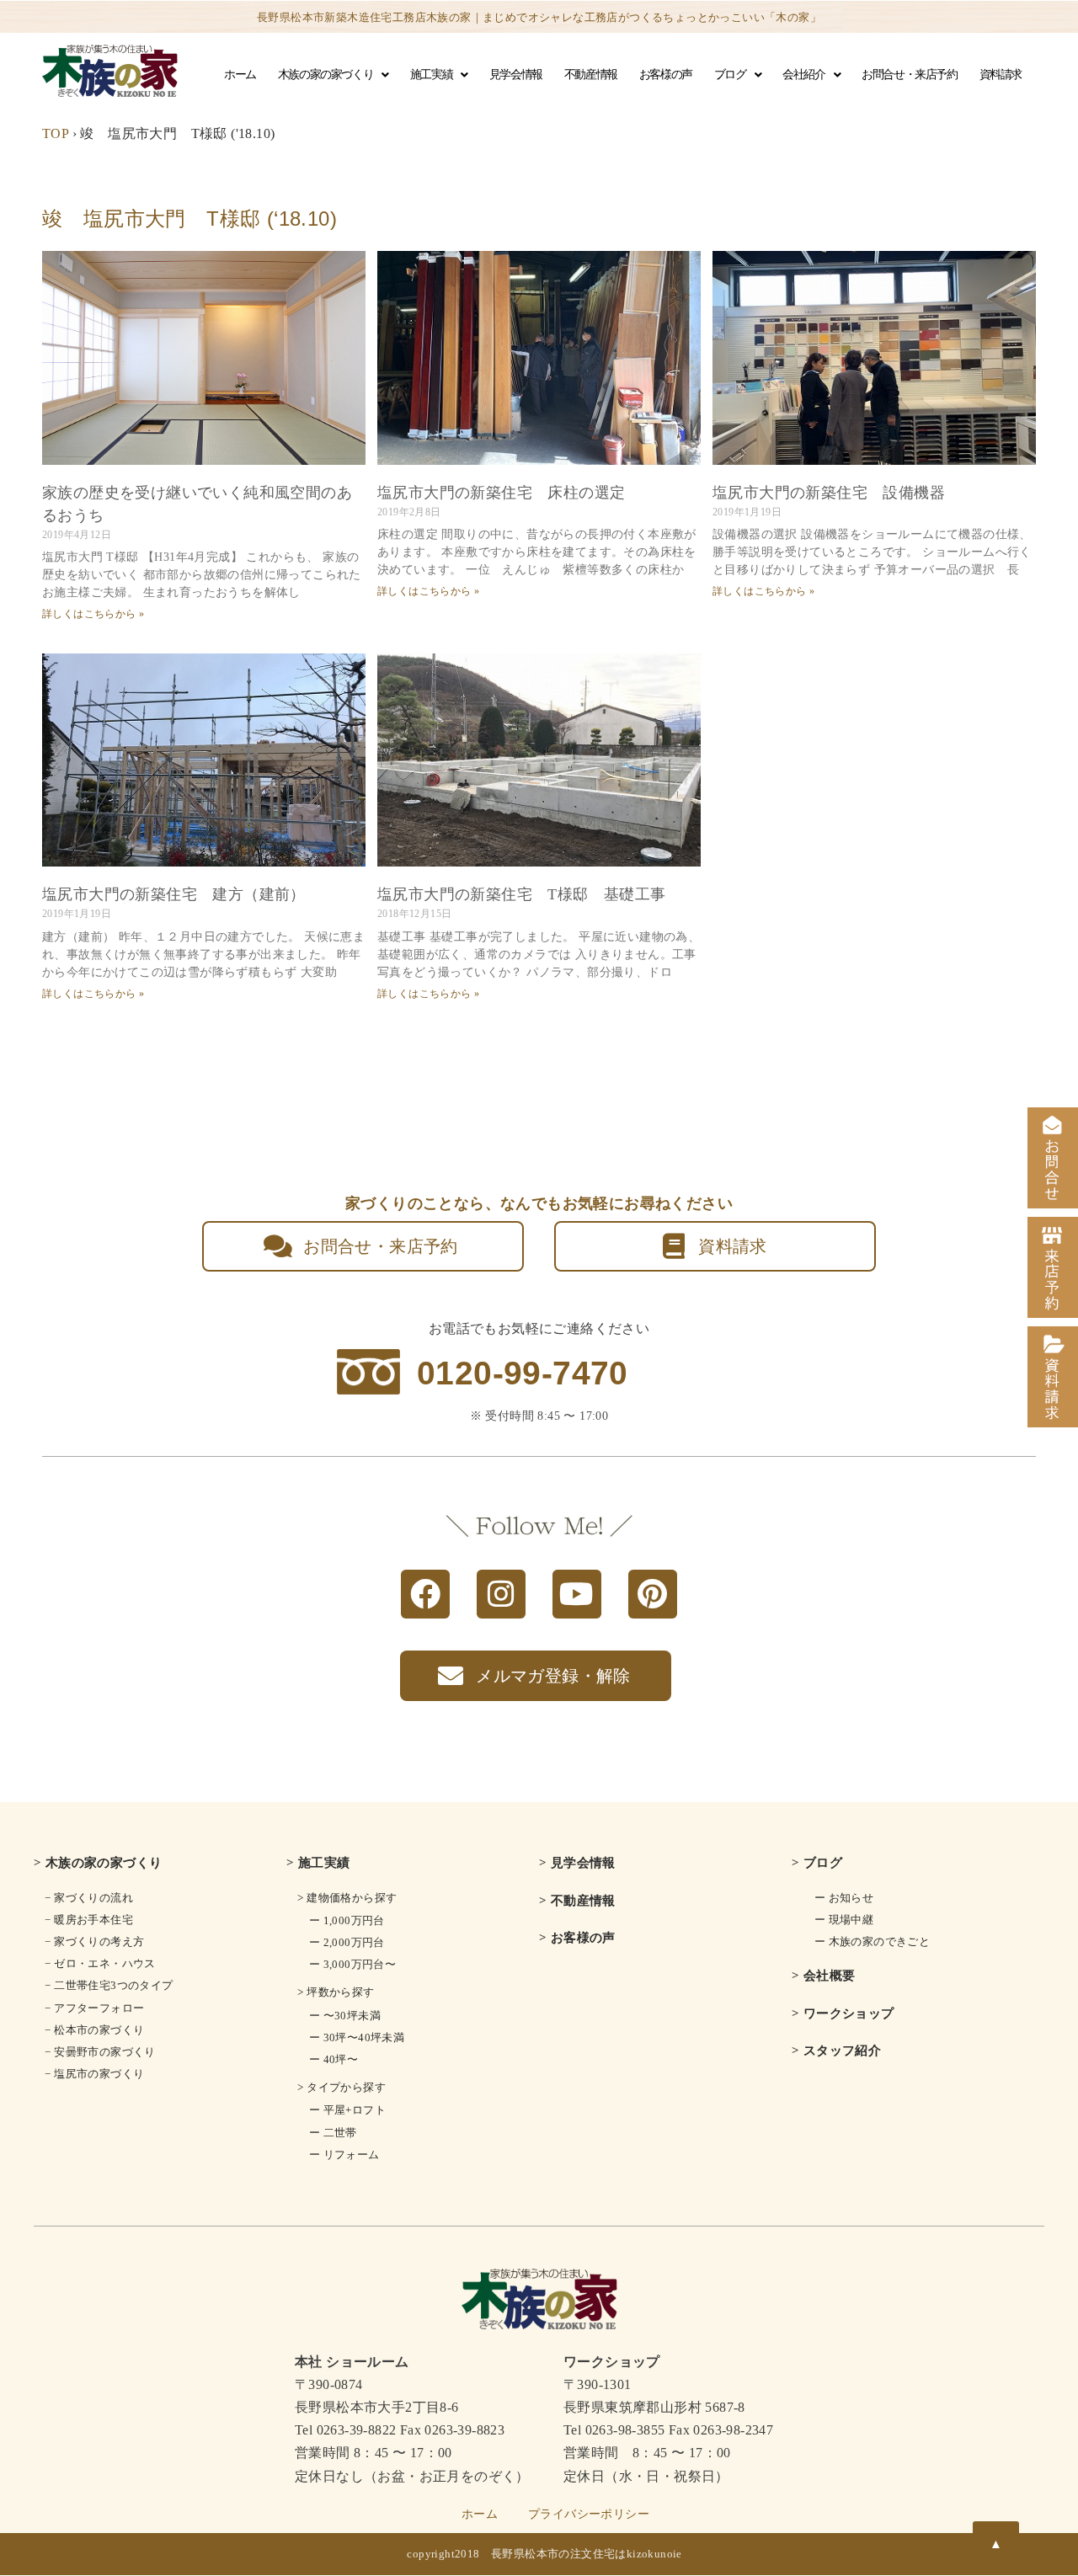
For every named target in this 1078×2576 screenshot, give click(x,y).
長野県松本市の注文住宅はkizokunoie (587, 2554)
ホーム (240, 75)
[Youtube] (577, 1594)
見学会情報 (516, 75)
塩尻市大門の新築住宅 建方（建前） (174, 894)
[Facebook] (425, 1594)
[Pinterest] (653, 1594)
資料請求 (1001, 75)
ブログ (730, 75)
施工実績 (431, 75)
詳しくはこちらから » (93, 614)
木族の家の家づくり (326, 75)
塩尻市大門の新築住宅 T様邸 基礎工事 (522, 894)
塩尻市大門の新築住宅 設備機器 (829, 493)
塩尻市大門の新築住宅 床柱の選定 (501, 493)
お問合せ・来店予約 (909, 75)
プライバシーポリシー (589, 2514)
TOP (55, 133)
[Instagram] (501, 1594)
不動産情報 (591, 75)
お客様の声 (666, 75)
